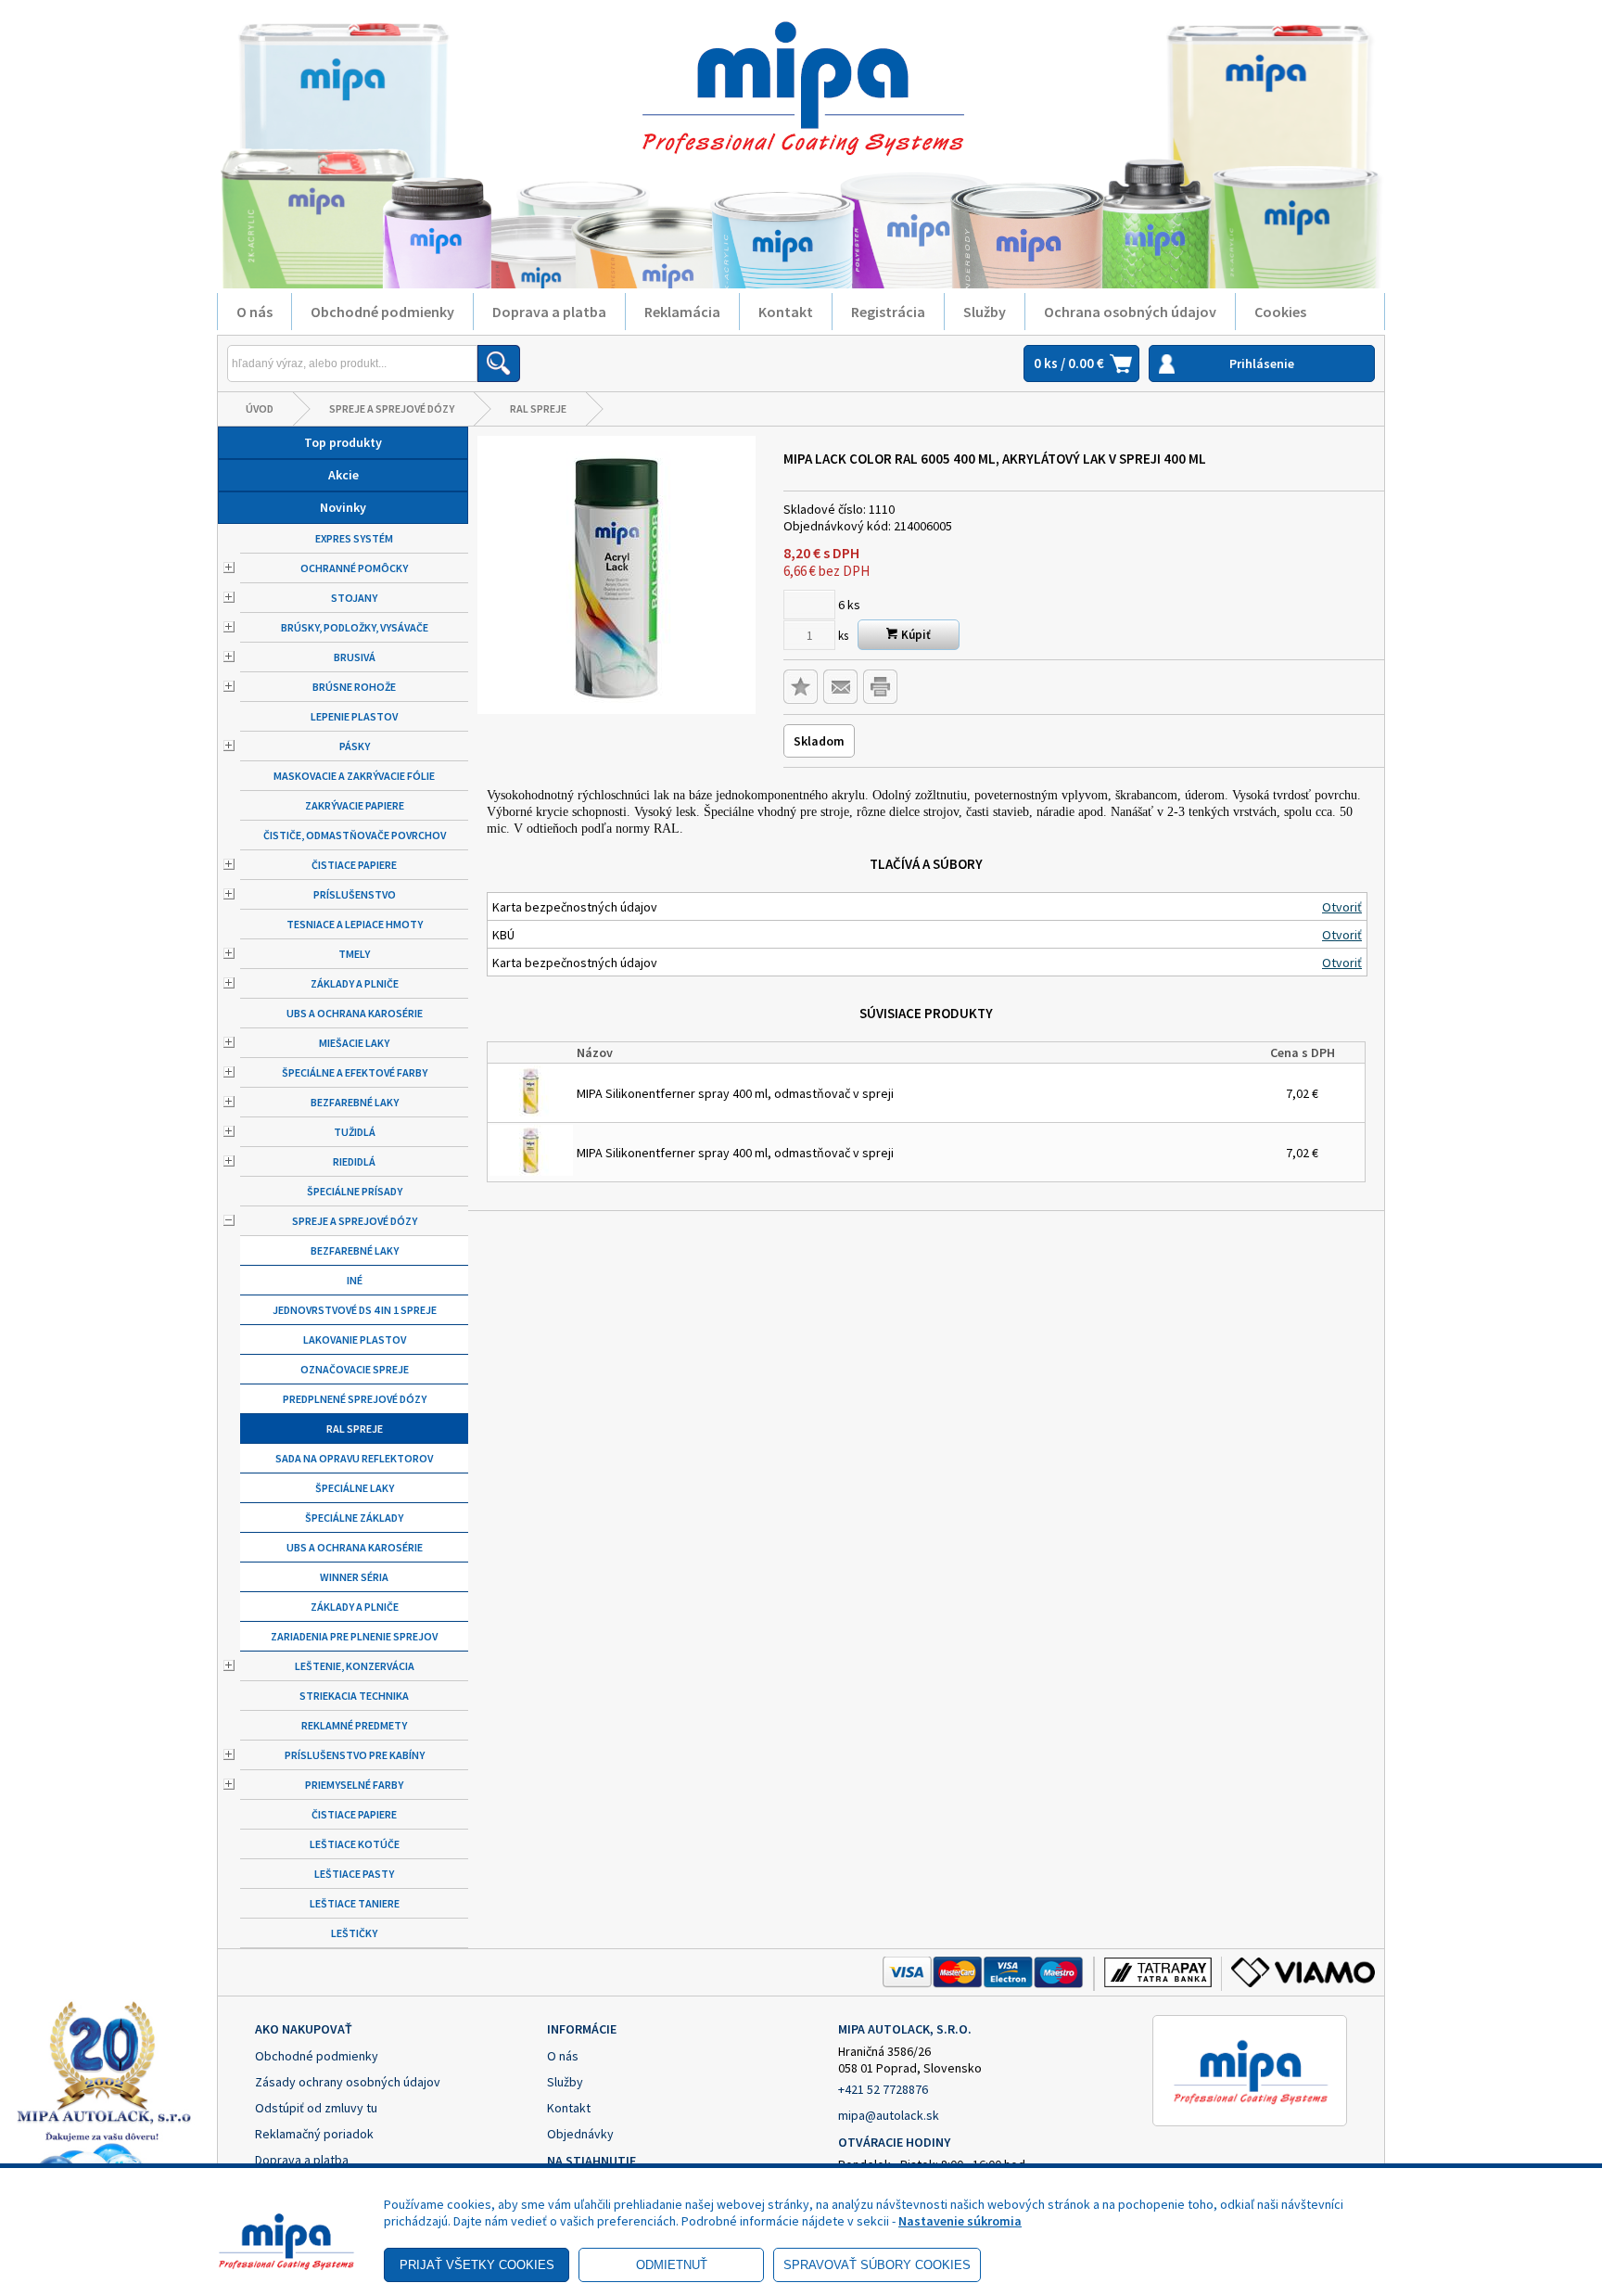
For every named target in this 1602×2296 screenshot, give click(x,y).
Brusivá (355, 657)
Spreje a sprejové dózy (392, 408)
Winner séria (354, 1577)
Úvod (260, 408)
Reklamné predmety (354, 1725)
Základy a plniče (355, 983)
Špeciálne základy (354, 1518)
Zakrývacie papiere (355, 805)
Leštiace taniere (355, 1903)
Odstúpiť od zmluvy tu (316, 2108)
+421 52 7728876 (883, 2089)
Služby (985, 312)
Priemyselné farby (354, 1785)
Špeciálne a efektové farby (355, 1072)
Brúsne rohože (354, 687)
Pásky (355, 746)
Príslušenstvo (355, 894)
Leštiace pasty (354, 1874)
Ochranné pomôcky (354, 568)
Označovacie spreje (355, 1369)
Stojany (354, 598)
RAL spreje (538, 408)
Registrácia (888, 312)
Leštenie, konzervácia (355, 1666)
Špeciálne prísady (355, 1191)
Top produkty (343, 442)
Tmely (354, 954)
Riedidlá (354, 1161)
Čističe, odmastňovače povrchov (355, 835)
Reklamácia (682, 312)
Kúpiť (915, 635)
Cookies (1280, 312)
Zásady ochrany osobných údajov (348, 2082)
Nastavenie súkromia (960, 2221)
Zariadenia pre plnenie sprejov (354, 1636)
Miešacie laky (354, 1043)
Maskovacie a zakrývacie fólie (354, 776)
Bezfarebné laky (355, 1102)
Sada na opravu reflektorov (354, 1458)
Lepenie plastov (354, 716)
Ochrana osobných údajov (1130, 312)
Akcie (343, 475)
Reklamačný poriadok (314, 2134)
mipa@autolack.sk (889, 2115)
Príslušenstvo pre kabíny (355, 1755)
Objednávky (580, 2134)
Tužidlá (355, 1132)
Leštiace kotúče (355, 1844)
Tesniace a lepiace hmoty (355, 924)
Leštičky (354, 1933)
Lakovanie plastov (355, 1339)
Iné (355, 1280)
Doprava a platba (549, 312)
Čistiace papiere (354, 865)
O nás (254, 312)
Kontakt (786, 312)
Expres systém (354, 538)
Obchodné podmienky (382, 312)
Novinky (343, 507)
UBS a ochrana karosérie (355, 1013)
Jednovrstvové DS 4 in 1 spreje (355, 1310)
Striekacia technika (354, 1696)
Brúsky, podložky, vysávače (355, 627)
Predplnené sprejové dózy (355, 1399)
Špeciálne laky (355, 1488)
